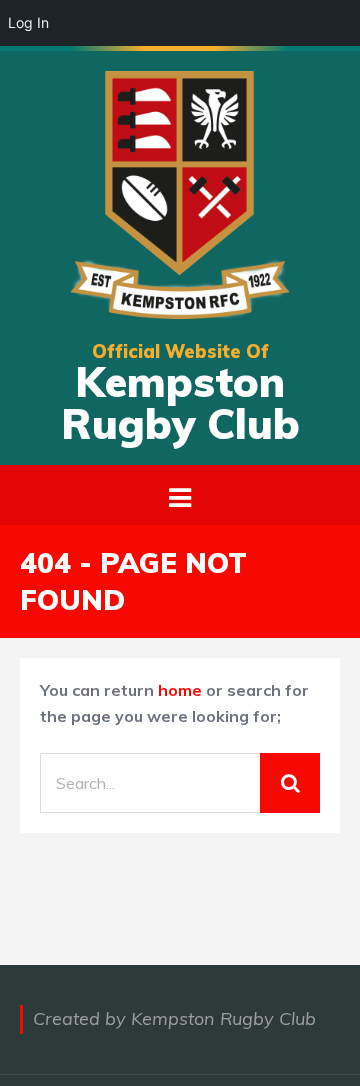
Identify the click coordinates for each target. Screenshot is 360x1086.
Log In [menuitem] (28, 22)
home (180, 690)
